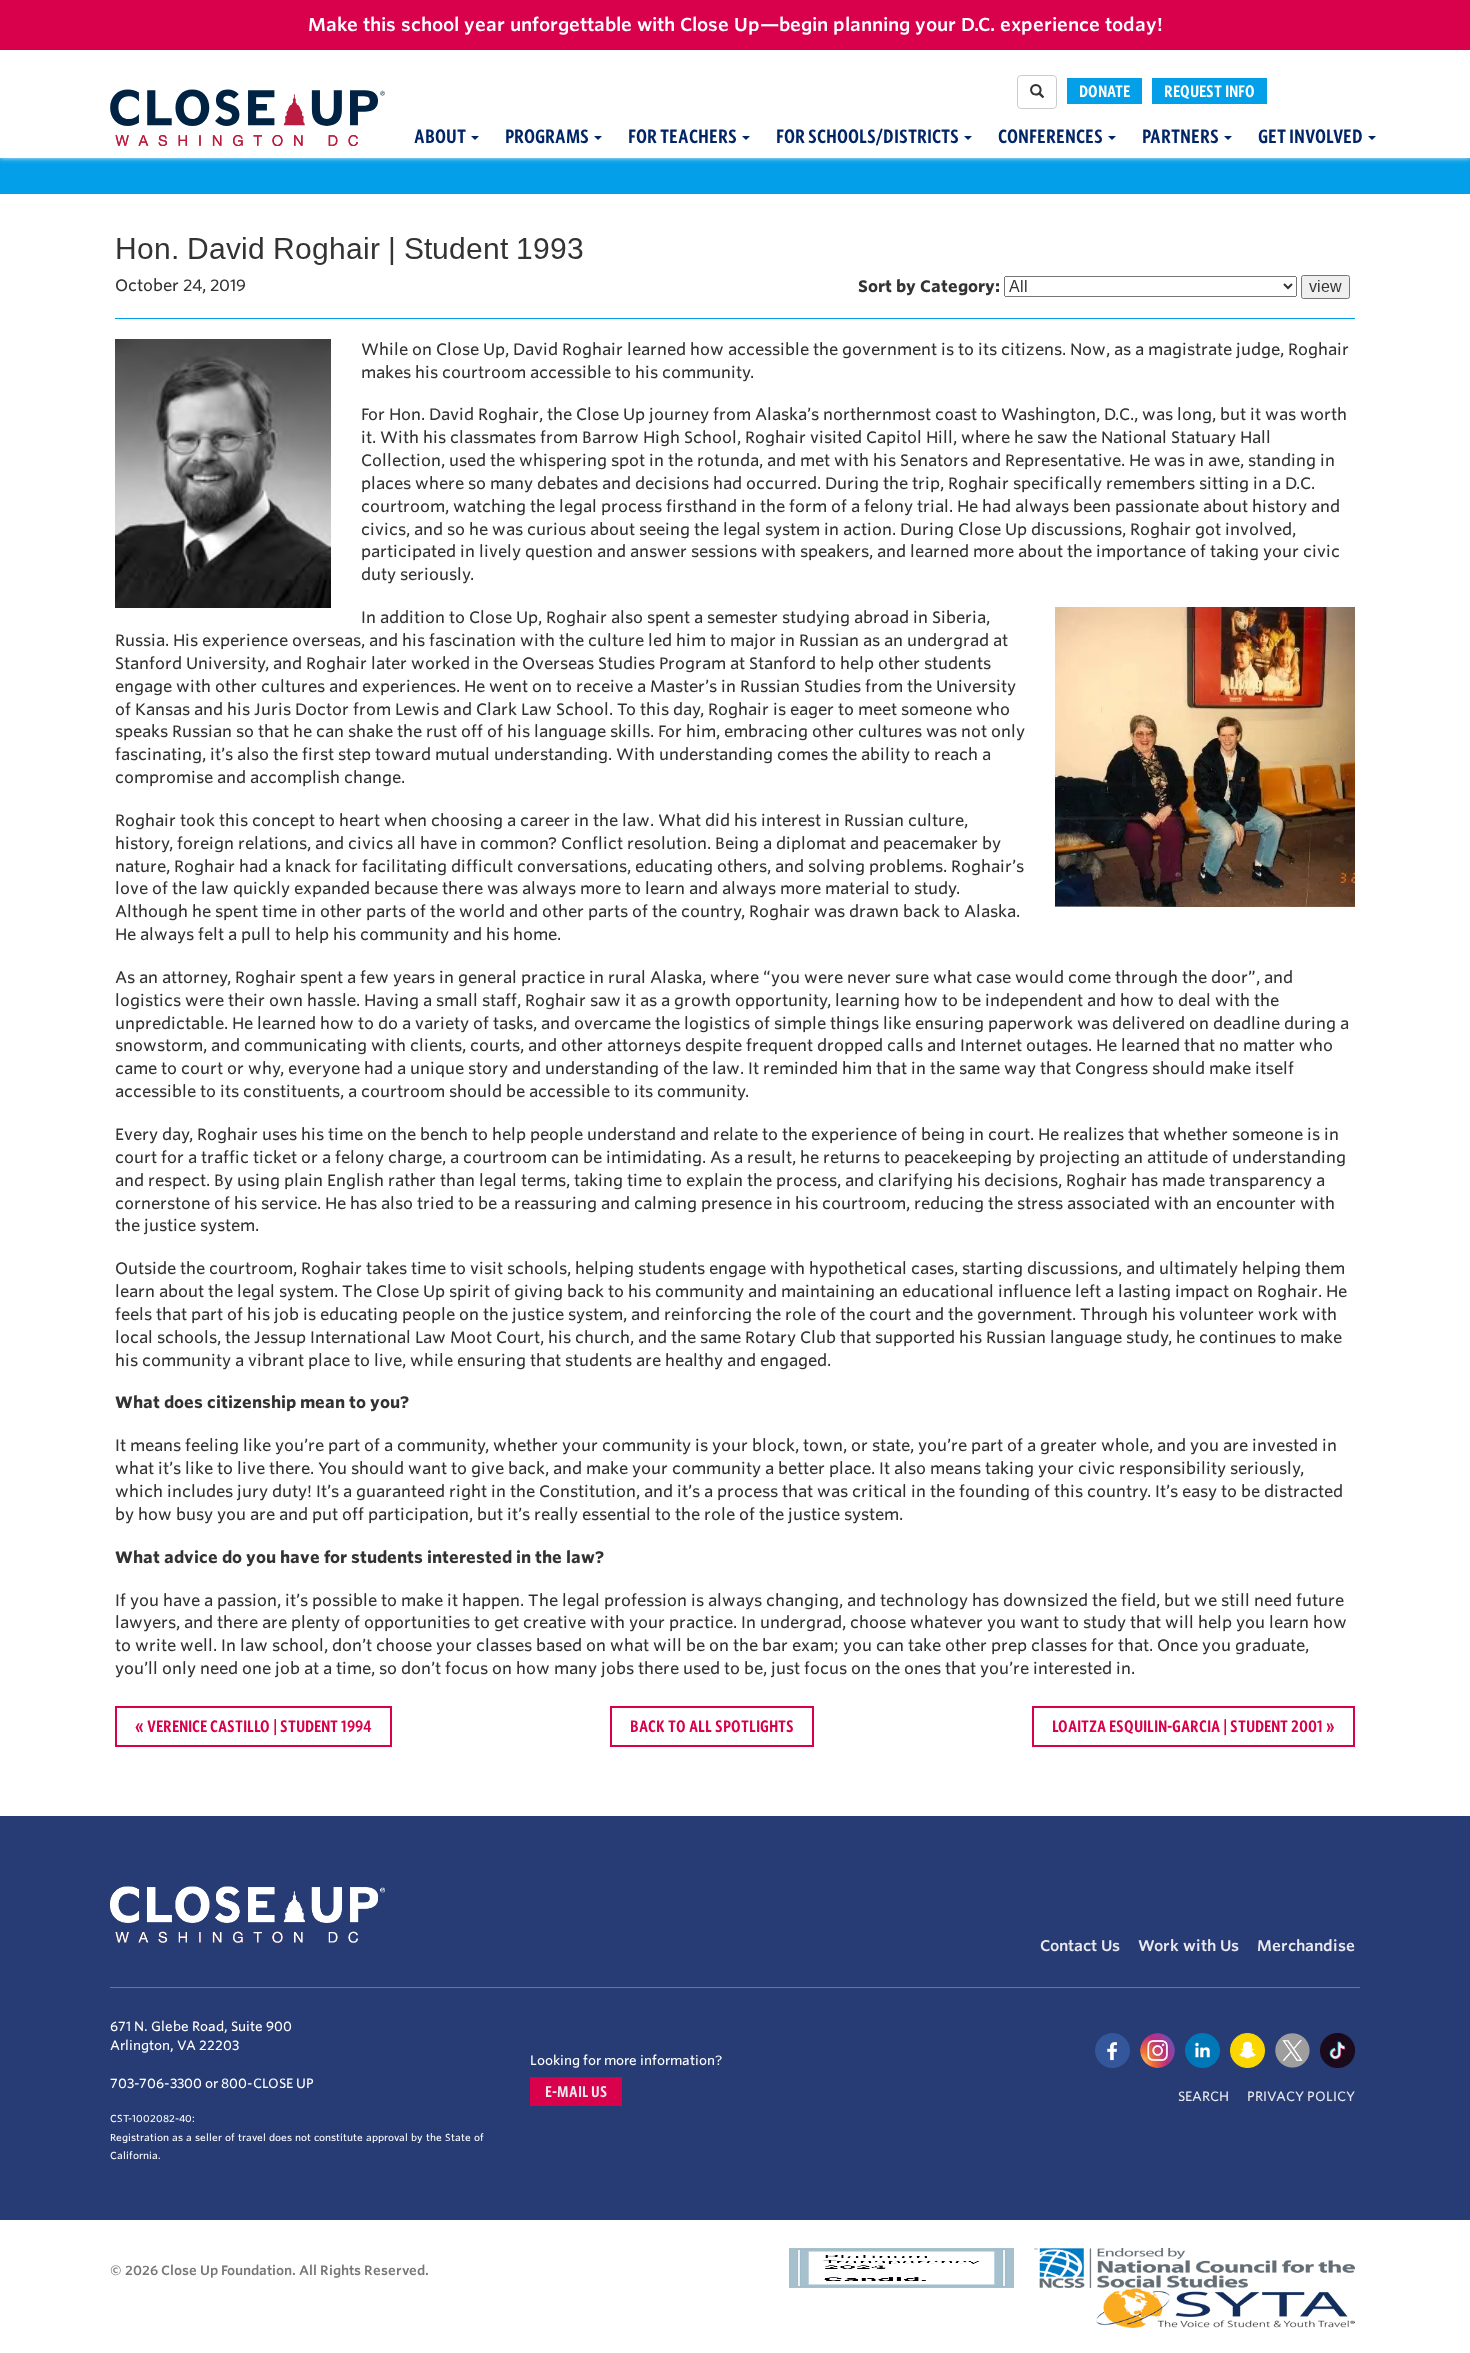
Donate (1104, 91)
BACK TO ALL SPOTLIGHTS (712, 1726)
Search (1203, 2096)
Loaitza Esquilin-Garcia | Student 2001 (1187, 1726)
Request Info (1209, 91)
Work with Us (1188, 1946)
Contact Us (1080, 1946)
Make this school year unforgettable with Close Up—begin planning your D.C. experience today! (735, 24)
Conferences (1052, 136)
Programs (548, 136)
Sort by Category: (929, 286)
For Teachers (684, 136)
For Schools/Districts (869, 136)
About (441, 136)
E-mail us (576, 2091)
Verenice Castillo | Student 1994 (259, 1726)
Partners (1182, 136)
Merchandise (1306, 1946)
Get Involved (1312, 136)
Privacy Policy (1301, 2096)
